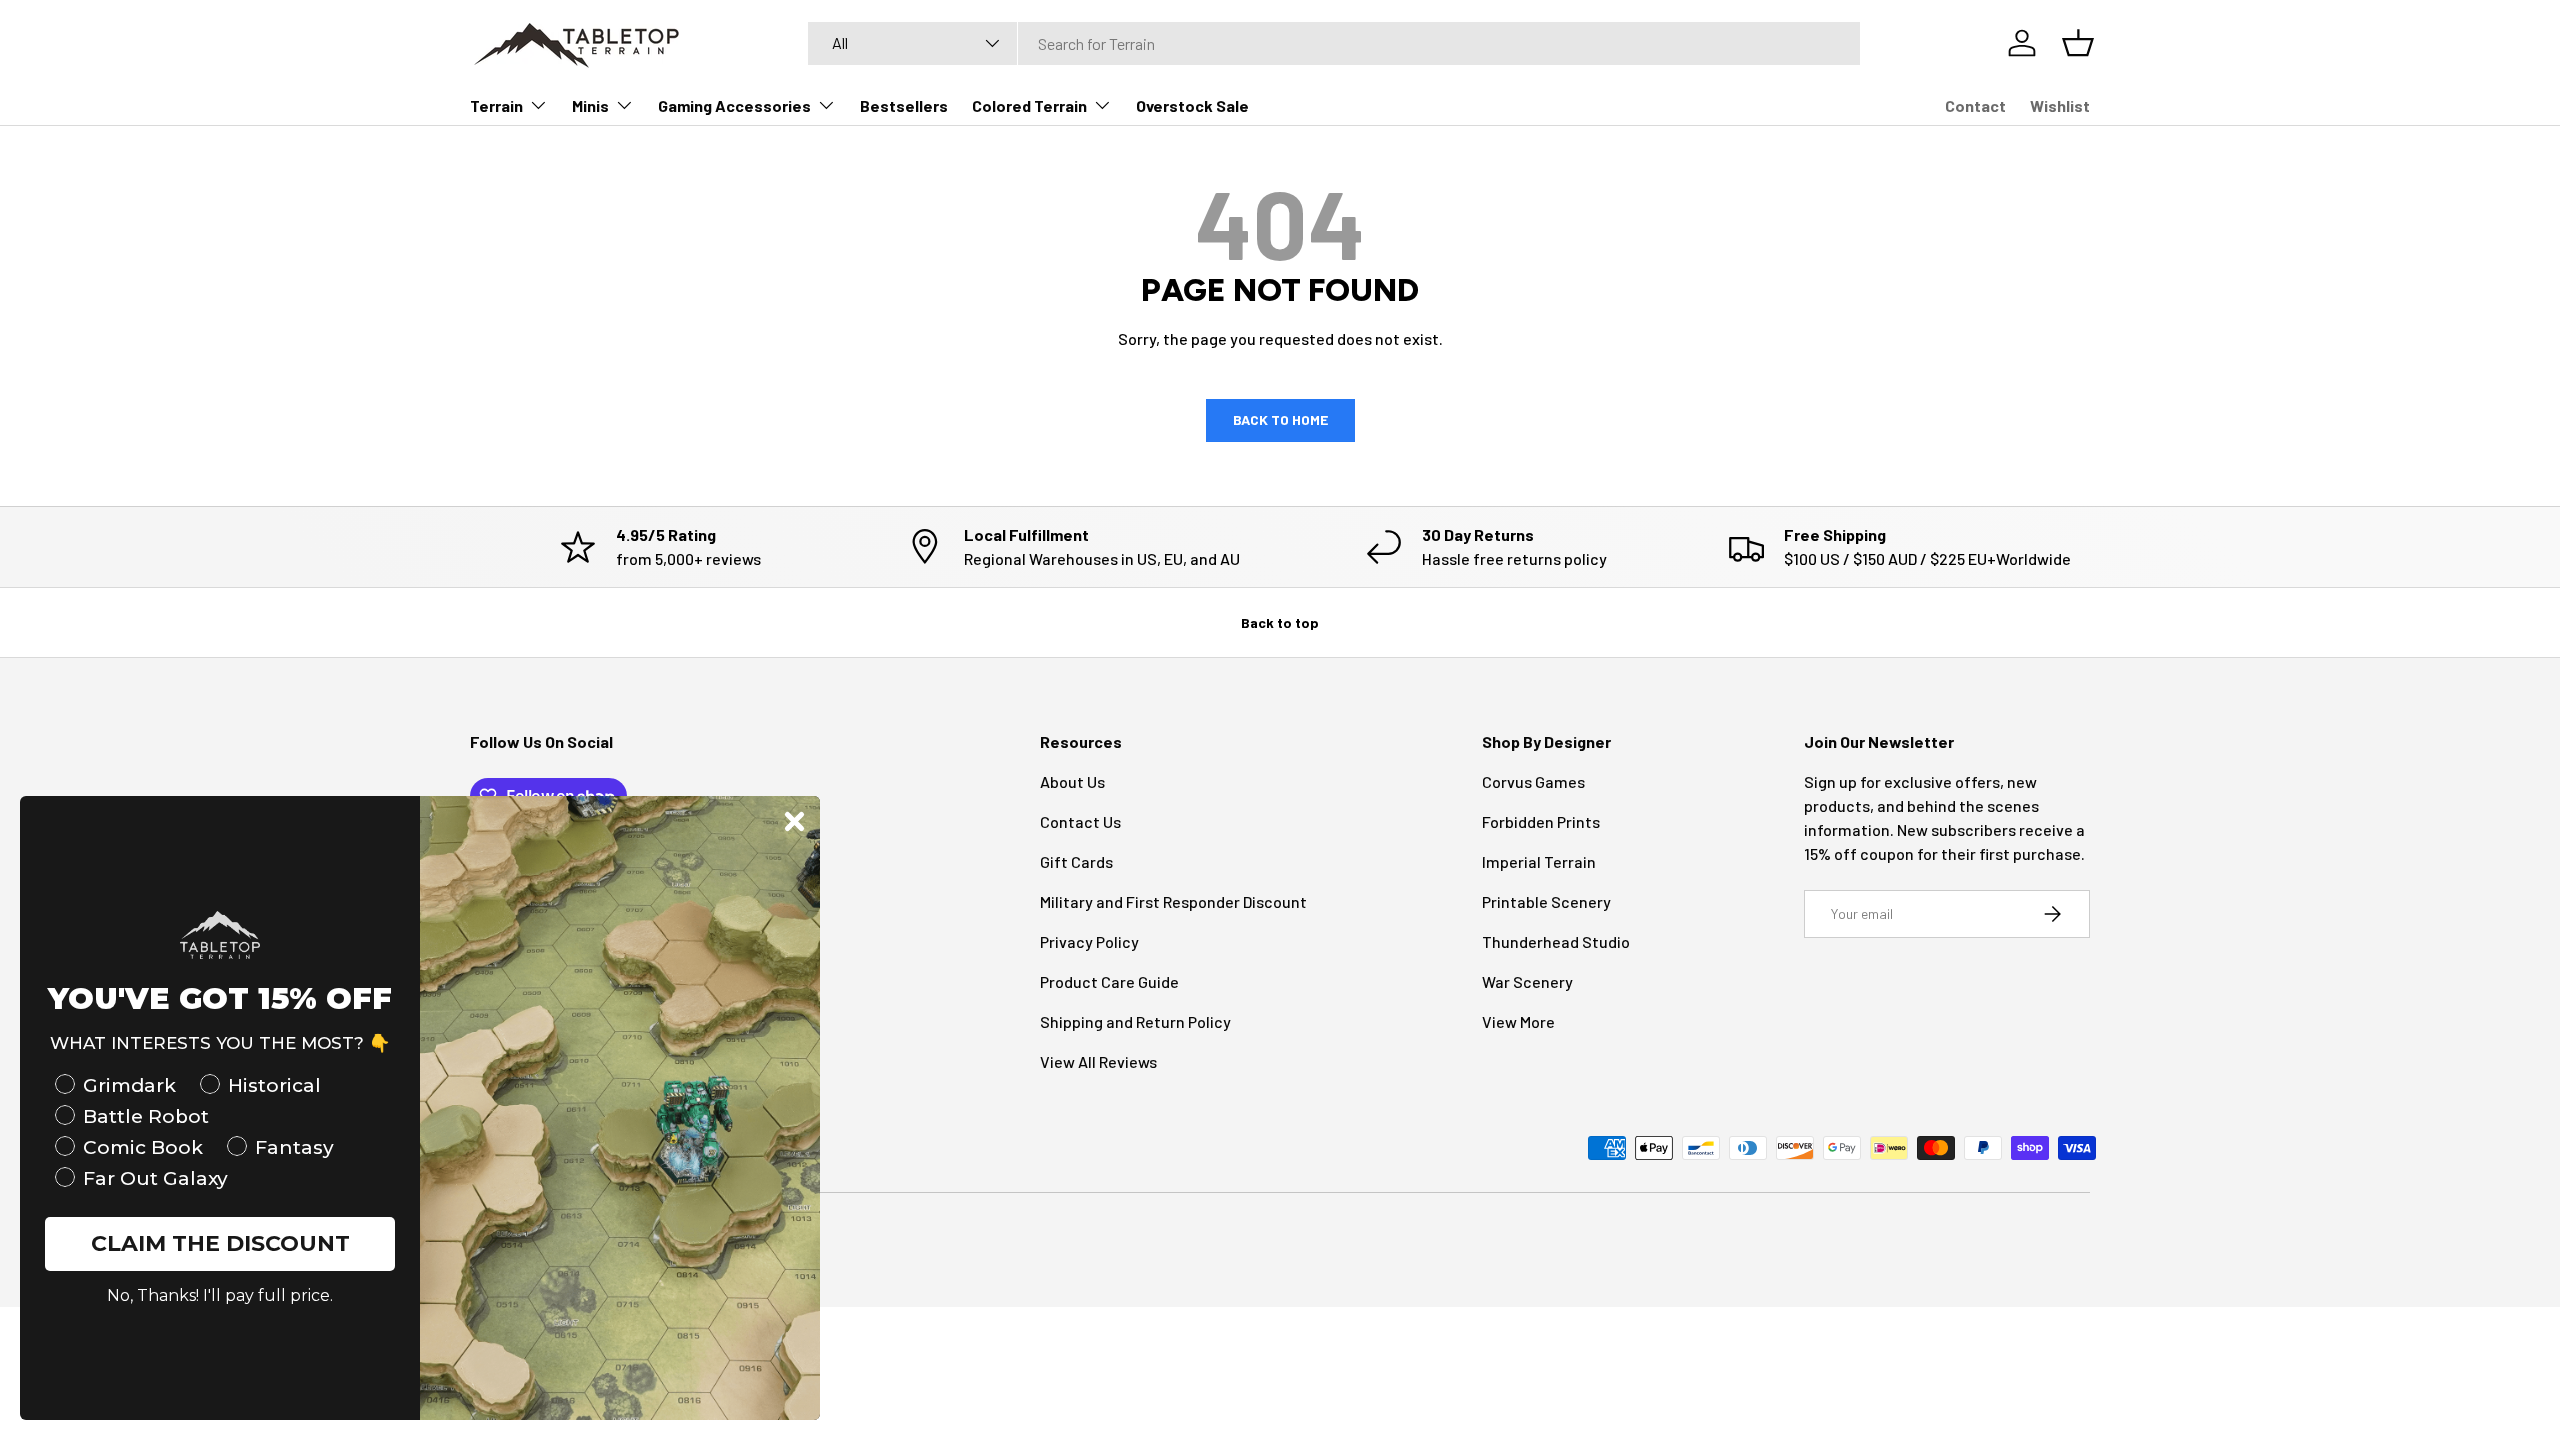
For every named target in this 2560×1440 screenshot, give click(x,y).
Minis (590, 105)
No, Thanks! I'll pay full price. (220, 1295)
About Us (1072, 781)
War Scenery (1527, 981)
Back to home (1280, 419)
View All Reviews (1098, 1061)
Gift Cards (1076, 861)
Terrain (496, 105)
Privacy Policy (1089, 941)
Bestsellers (904, 105)
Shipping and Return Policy (1135, 1021)
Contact (1975, 105)
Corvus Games (1533, 781)
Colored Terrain (1029, 105)
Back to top (1280, 622)
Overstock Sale (1192, 105)
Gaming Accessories (734, 105)
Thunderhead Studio (1556, 941)
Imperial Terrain (1539, 861)
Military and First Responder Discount (1173, 901)
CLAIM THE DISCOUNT (220, 1243)
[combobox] (1334, 43)
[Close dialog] (794, 821)
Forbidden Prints (1541, 821)
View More (1518, 1021)
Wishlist (2060, 105)
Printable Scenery (1546, 901)
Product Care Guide (1109, 981)
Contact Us (1080, 821)
